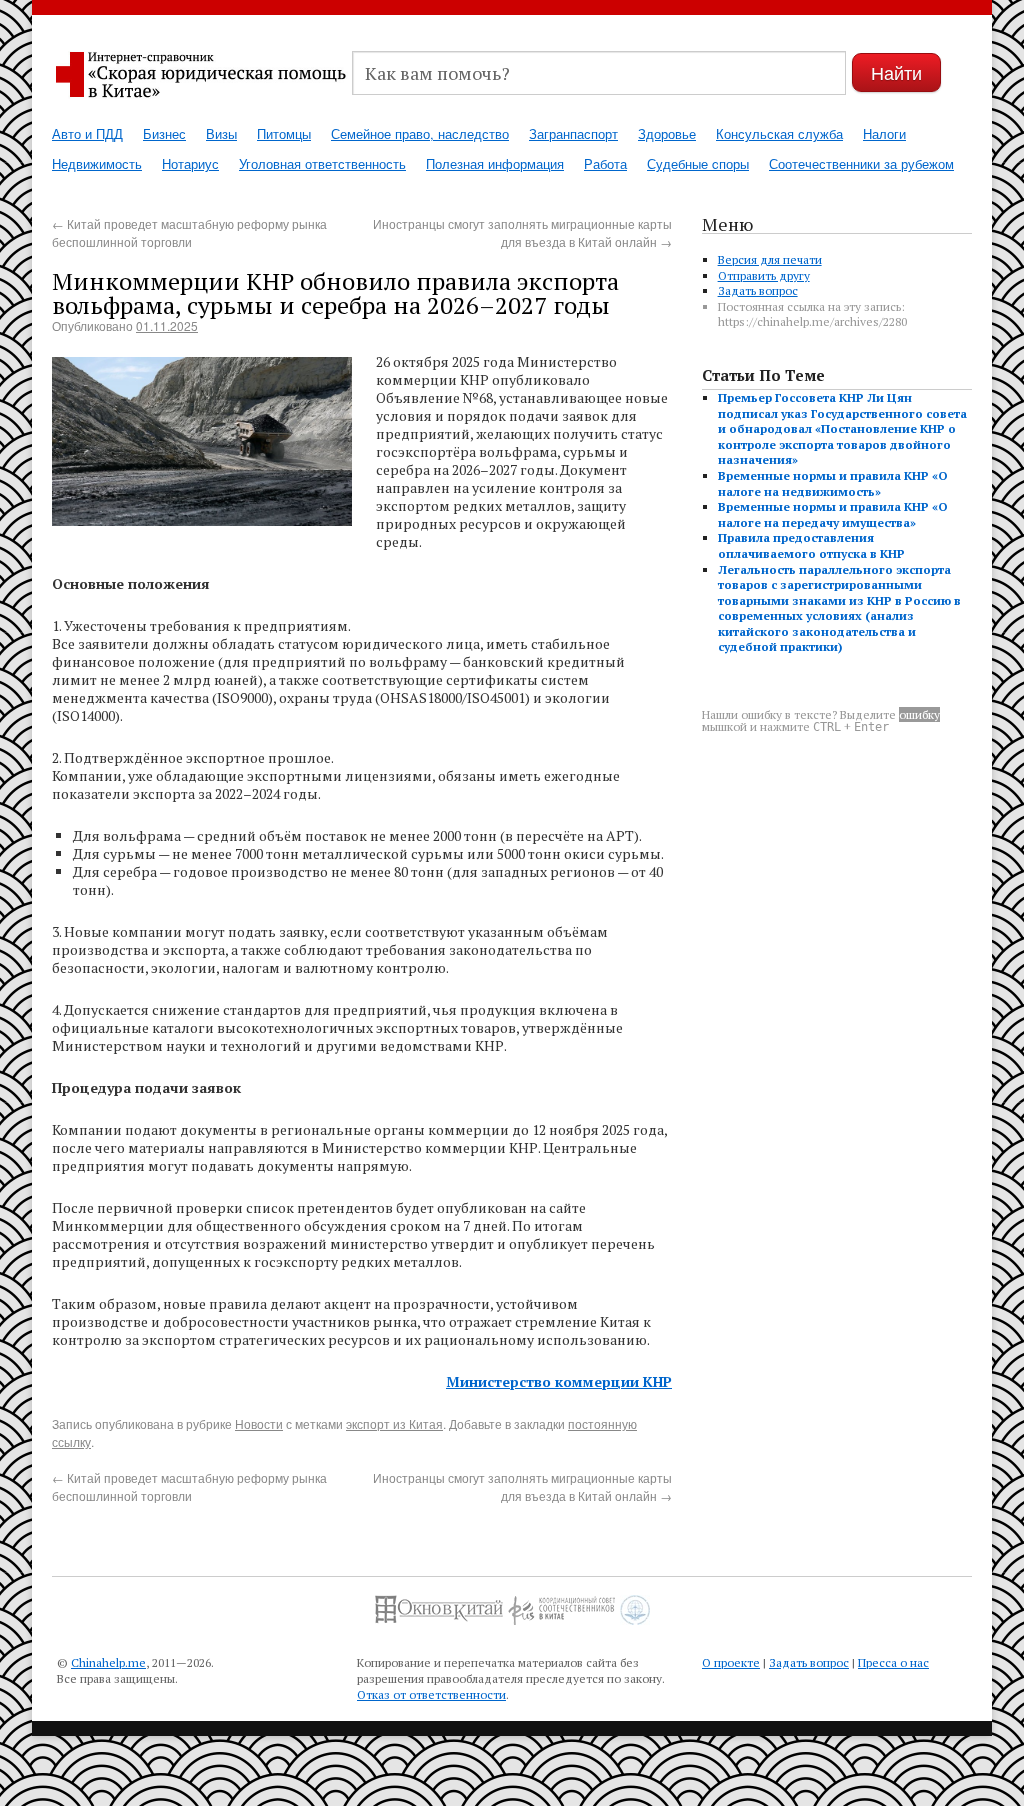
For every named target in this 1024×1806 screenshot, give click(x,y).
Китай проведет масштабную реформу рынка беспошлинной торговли (189, 232)
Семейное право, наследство (420, 133)
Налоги (884, 133)
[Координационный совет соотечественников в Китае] (562, 1602)
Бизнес (164, 133)
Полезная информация (495, 163)
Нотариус (190, 163)
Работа (605, 163)
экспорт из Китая (394, 1423)
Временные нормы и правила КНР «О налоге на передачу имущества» (833, 514)
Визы (221, 133)
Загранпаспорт (573, 133)
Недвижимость (97, 163)
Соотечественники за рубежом (861, 163)
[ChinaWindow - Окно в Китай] (439, 1602)
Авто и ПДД (87, 133)
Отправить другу (764, 275)
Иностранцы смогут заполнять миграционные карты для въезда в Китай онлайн (522, 232)
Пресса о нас (893, 1662)
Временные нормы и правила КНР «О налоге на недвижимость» (833, 483)
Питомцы (284, 133)
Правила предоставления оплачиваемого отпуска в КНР (811, 545)
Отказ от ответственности (431, 1694)
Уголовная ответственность (322, 163)
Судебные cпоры (698, 163)
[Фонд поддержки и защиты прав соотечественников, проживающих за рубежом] (635, 1602)
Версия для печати (770, 259)
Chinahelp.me (108, 1662)
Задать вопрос (758, 290)
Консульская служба (779, 133)
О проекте (731, 1662)
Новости (259, 1423)
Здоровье (667, 133)
